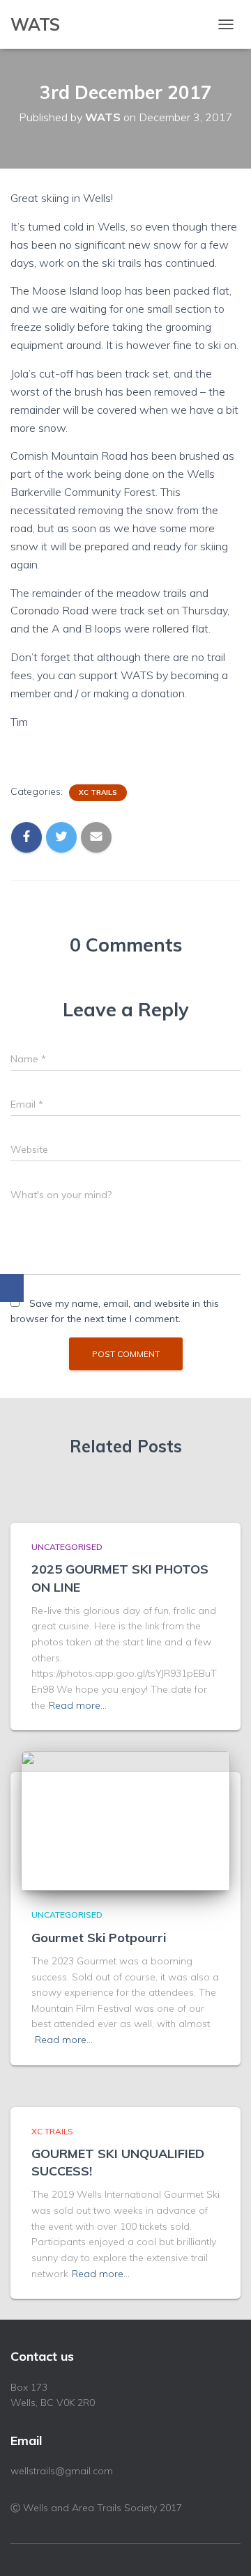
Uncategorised (67, 1547)
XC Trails (98, 792)
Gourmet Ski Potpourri (99, 1938)
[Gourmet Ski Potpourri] (125, 1820)
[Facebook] (12, 1288)
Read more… (78, 1705)
